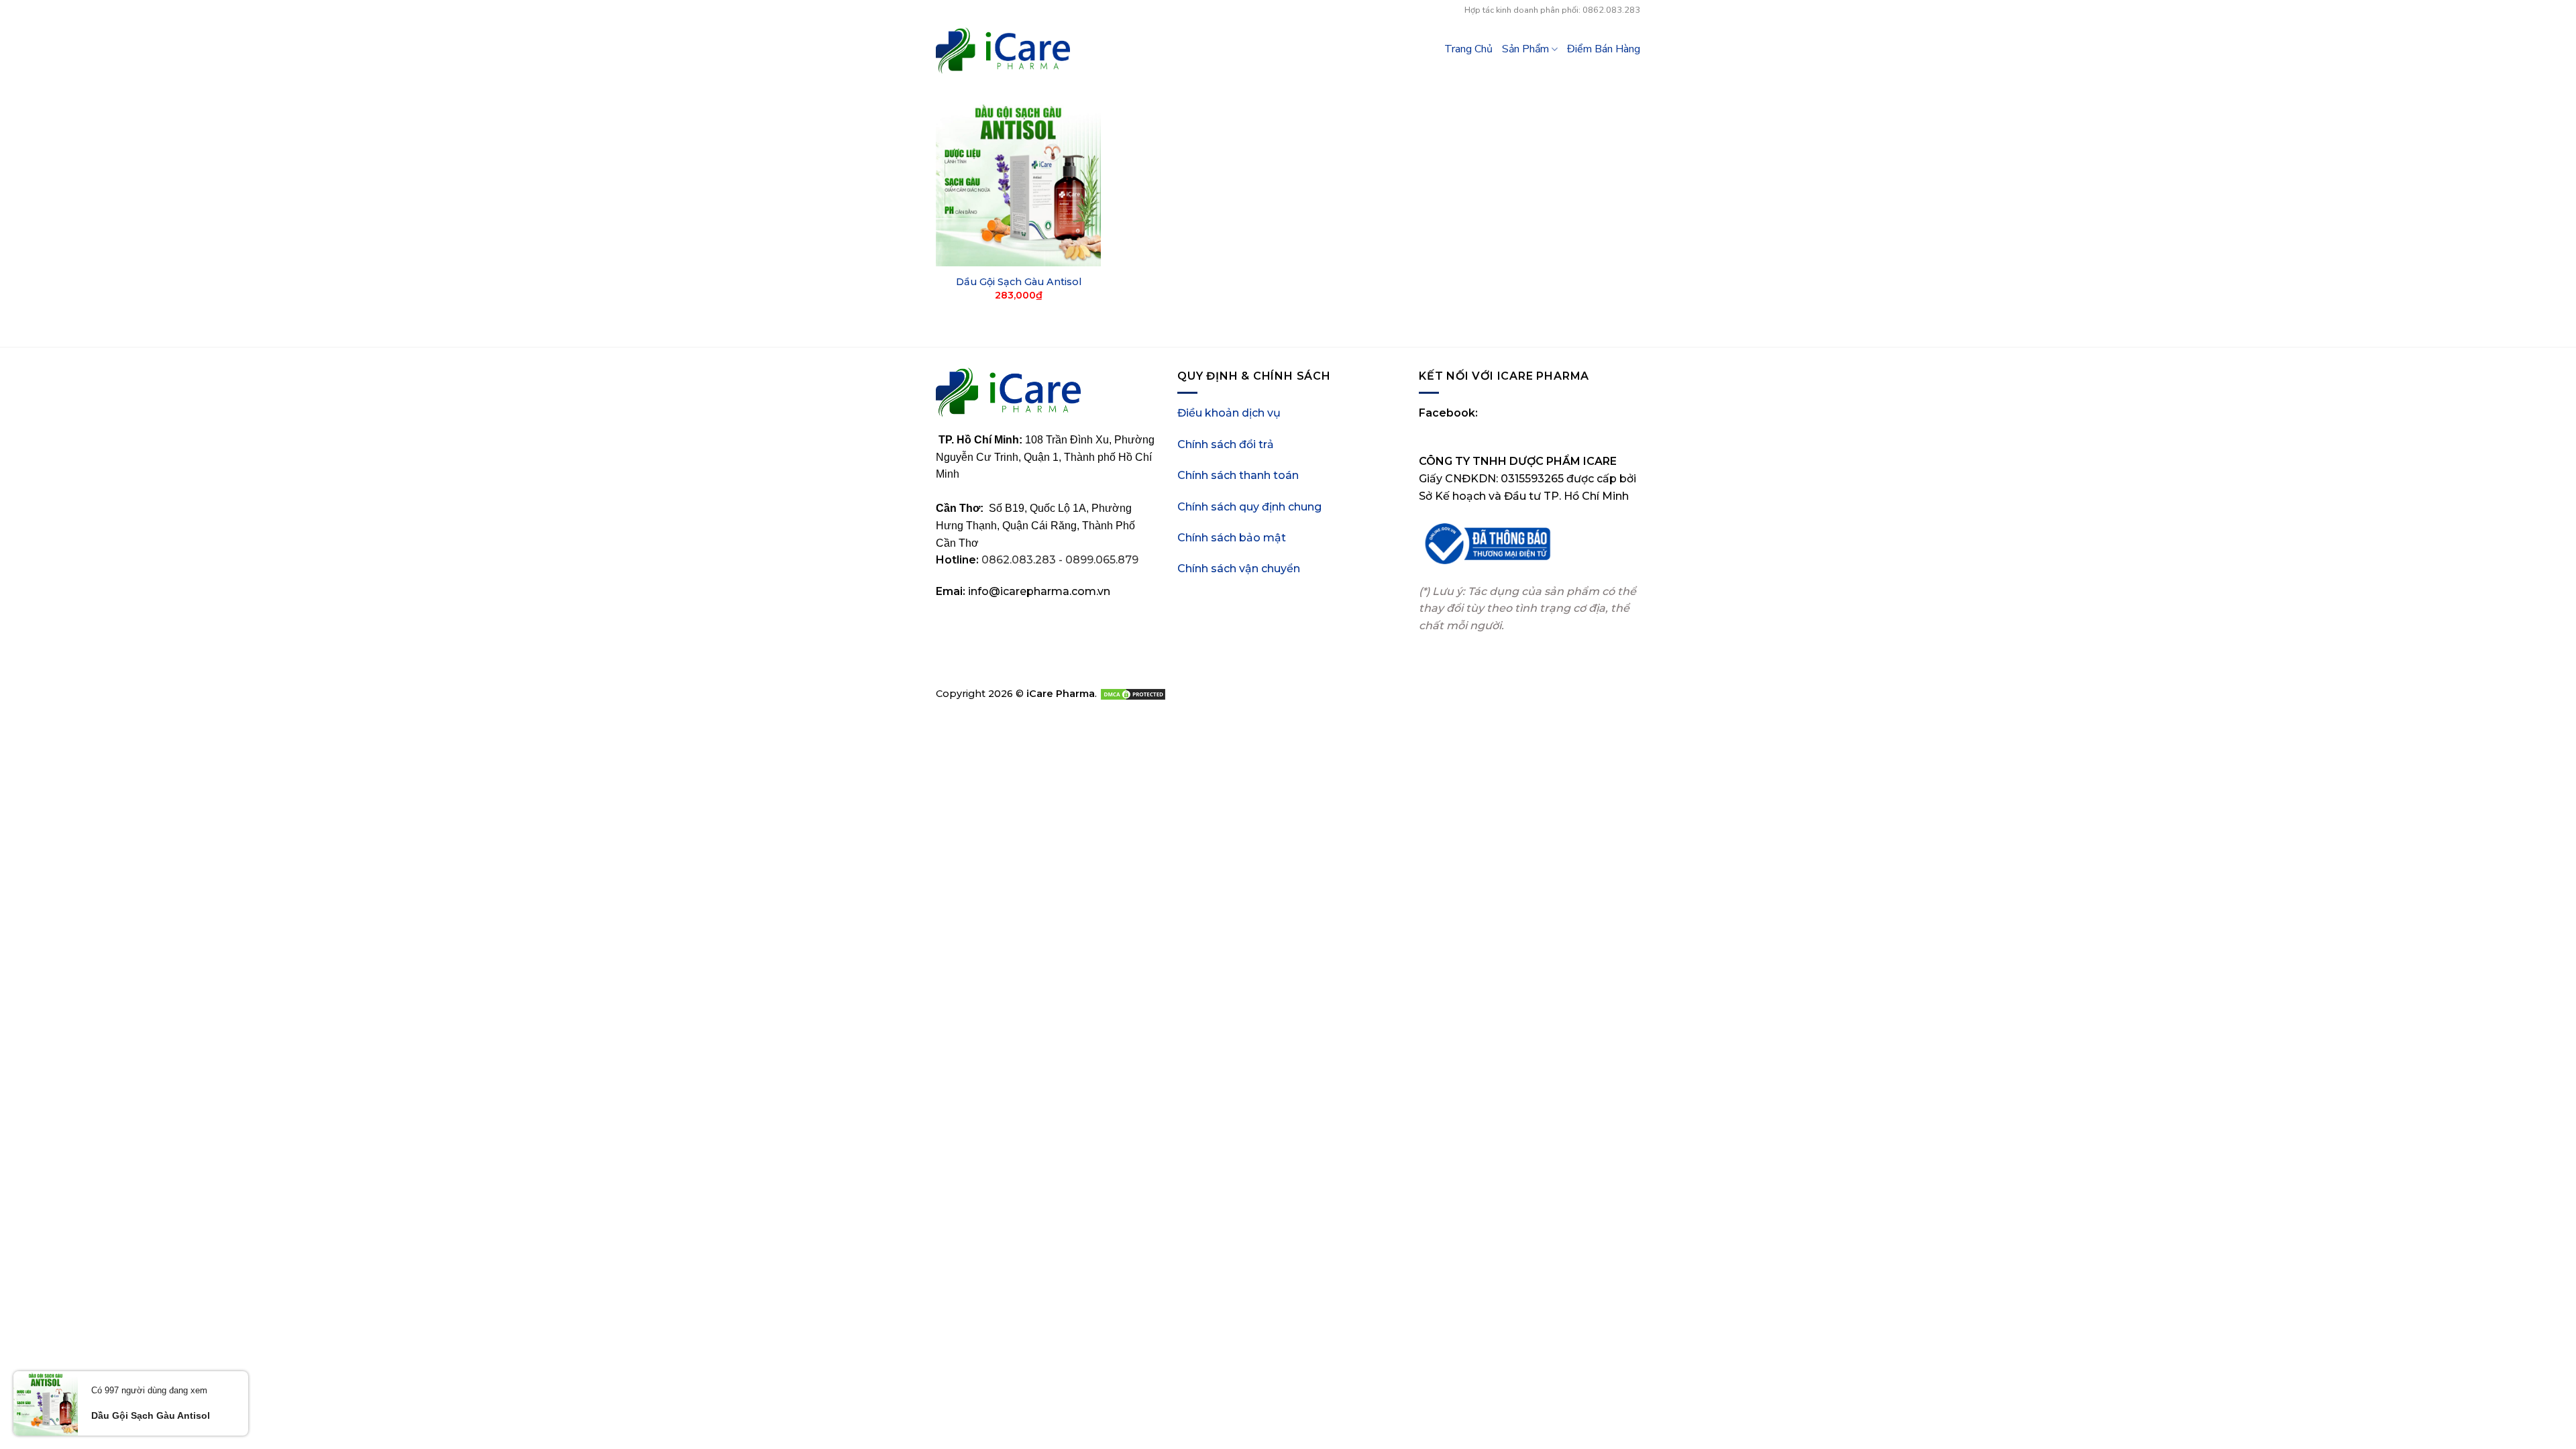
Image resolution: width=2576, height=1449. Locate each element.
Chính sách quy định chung (1249, 507)
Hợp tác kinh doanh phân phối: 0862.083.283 (1552, 10)
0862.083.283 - (1023, 560)
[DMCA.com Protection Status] (1133, 694)
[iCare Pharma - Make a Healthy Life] (1003, 51)
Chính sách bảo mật (1232, 538)
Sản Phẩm (1525, 49)
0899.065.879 (1102, 560)
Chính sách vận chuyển (1239, 569)
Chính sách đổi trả (1226, 444)
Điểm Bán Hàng (1604, 49)
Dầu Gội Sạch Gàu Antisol (1019, 282)
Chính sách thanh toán (1238, 475)
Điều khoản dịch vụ (1229, 413)
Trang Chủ (1468, 49)
